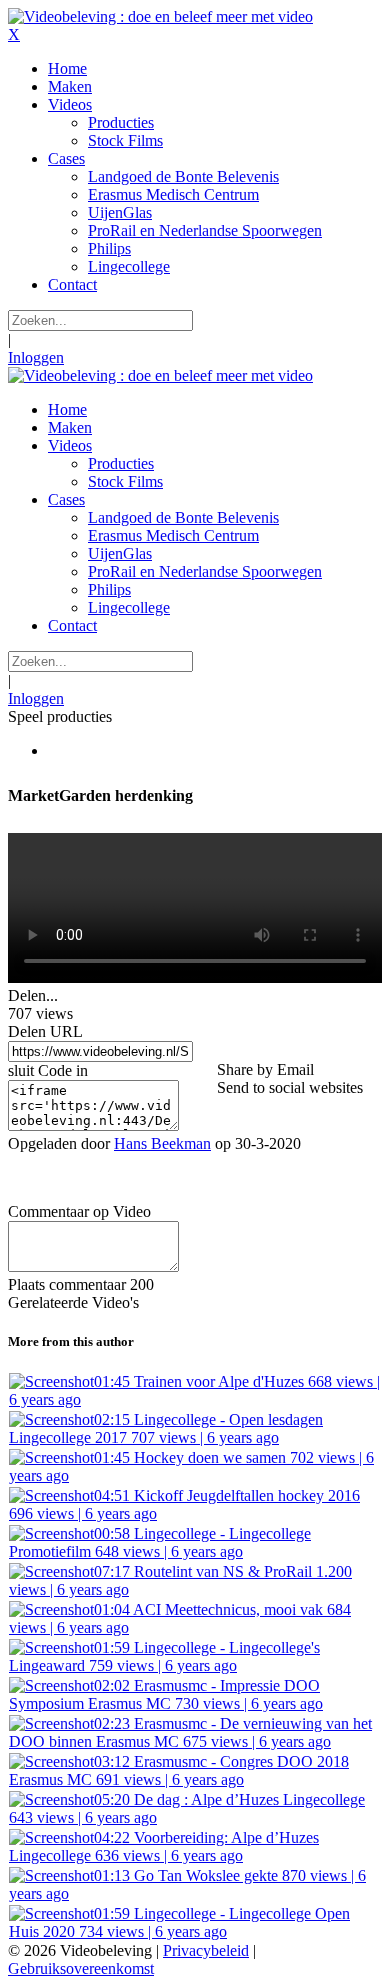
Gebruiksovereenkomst (81, 1968)
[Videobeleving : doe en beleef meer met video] (160, 16)
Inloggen (36, 357)
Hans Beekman (162, 1143)
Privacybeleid (206, 1950)
